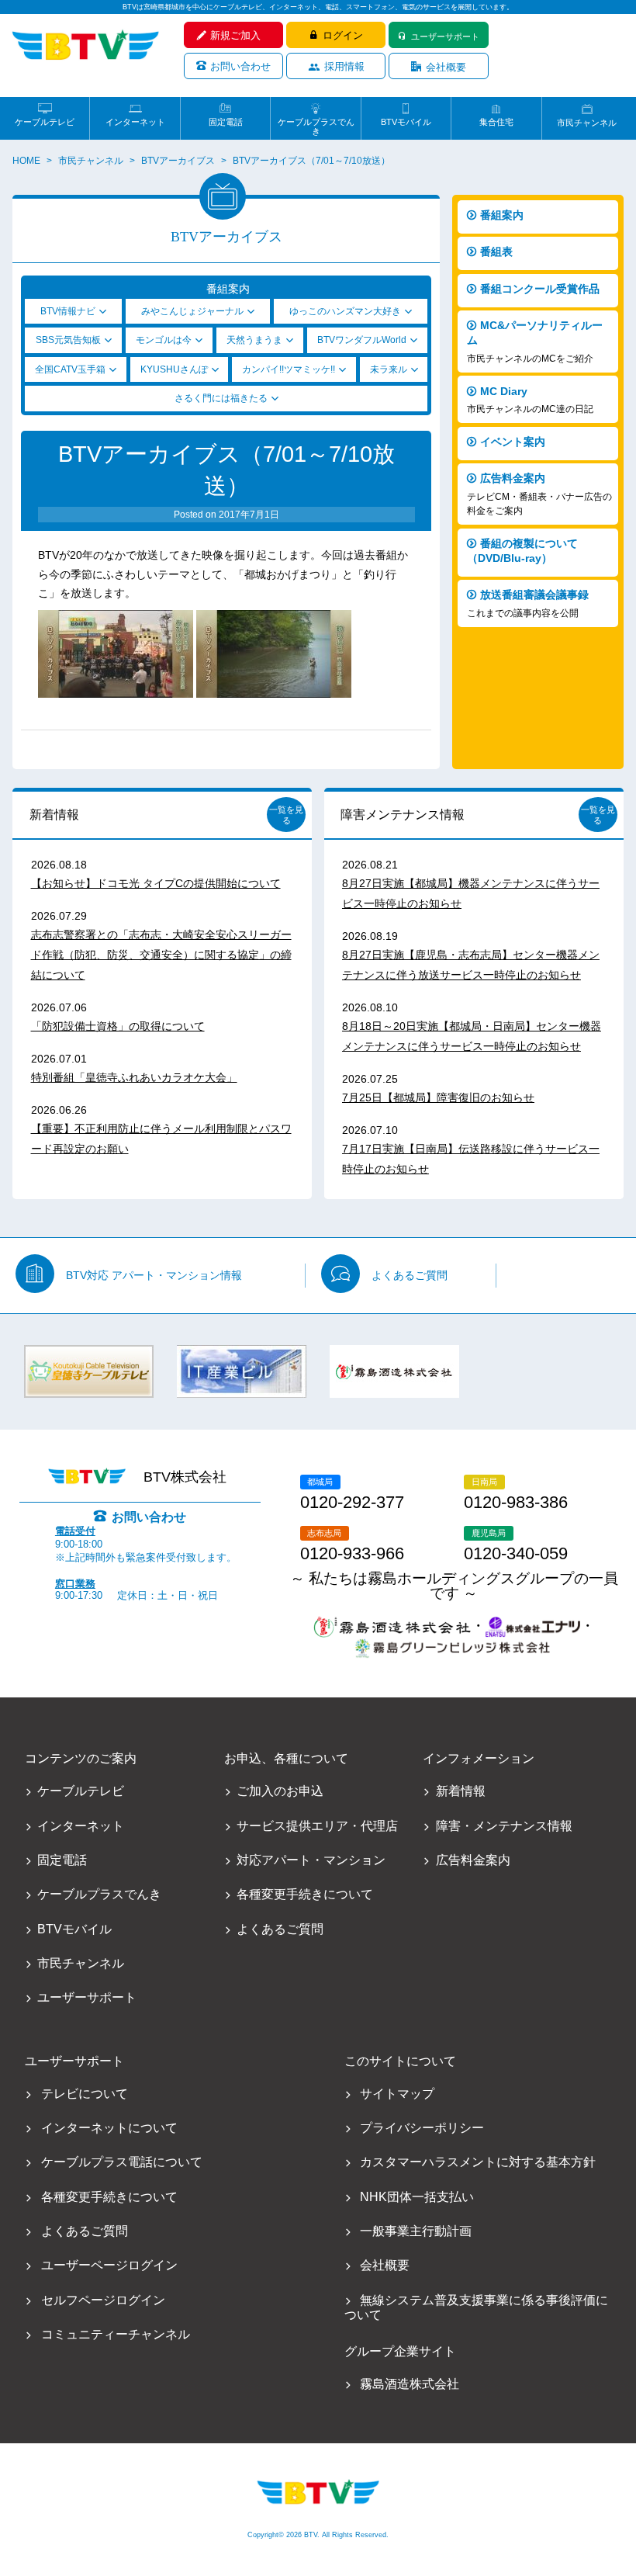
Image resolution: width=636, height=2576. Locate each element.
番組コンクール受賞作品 (540, 289)
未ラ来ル (389, 369)
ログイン (343, 35)
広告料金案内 (539, 494)
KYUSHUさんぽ (174, 369)
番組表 (496, 251)
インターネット (135, 122)
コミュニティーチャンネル (116, 2334)
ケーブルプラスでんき (316, 122)
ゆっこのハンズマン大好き (345, 311)
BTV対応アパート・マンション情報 (154, 1275)
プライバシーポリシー (422, 2128)
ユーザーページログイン (109, 2265)
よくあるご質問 (410, 1275)
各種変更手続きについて (305, 1894)
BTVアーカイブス (178, 161)
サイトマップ (397, 2094)
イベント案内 (513, 442)
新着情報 (54, 815)
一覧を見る (286, 815)
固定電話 (226, 122)
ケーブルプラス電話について (122, 2162)
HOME (26, 161)
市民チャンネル (587, 123)
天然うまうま (254, 340)
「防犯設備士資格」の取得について (118, 1026)
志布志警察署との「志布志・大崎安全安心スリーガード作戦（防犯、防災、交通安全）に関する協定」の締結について (161, 955)
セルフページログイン (103, 2300)
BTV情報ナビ (68, 311)
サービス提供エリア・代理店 (317, 1826)
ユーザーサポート (445, 36)
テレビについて (85, 2094)
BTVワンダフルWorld (362, 340)
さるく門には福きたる (221, 398)
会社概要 (446, 67)
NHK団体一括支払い (417, 2197)
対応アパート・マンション (311, 1860)
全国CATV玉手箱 (70, 369)
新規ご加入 (235, 35)
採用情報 (344, 66)
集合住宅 (496, 122)
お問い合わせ (240, 66)
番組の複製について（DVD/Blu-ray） (522, 551)
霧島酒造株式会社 (409, 2384)
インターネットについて (109, 2128)
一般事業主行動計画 (415, 2231)
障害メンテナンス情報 (403, 815)
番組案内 (502, 215)
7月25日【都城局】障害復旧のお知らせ (438, 1097)
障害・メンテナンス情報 (504, 1826)
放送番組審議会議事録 (528, 603)
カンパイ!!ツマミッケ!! (289, 369)
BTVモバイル (406, 122)
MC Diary (530, 400)
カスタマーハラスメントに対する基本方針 (477, 2162)
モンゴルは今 (164, 340)
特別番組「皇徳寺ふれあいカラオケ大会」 (134, 1077)
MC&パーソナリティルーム (535, 341)
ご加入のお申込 (280, 1791)
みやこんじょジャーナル (192, 311)
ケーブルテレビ (45, 122)
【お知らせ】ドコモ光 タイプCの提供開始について (156, 883)
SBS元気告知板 (68, 340)
